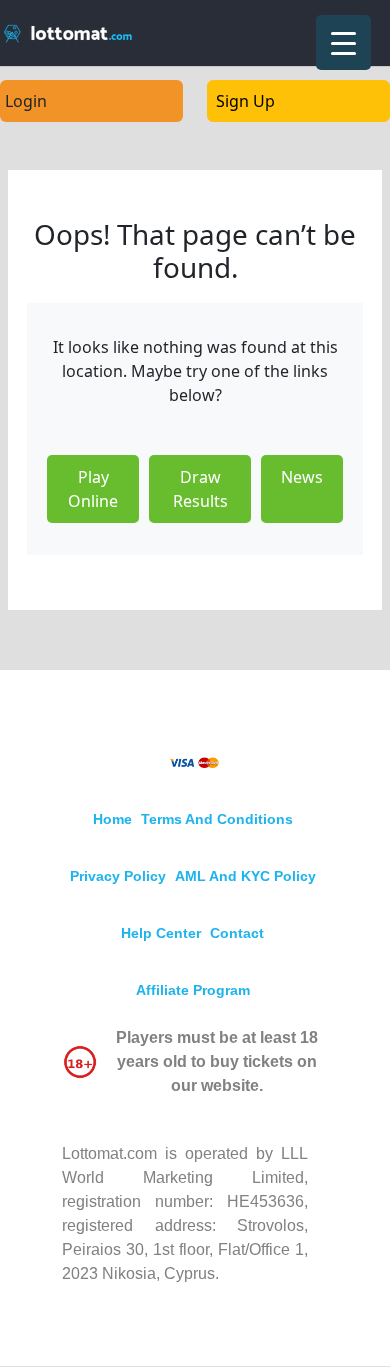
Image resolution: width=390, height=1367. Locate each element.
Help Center (161, 933)
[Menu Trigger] (343, 42)
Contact (237, 933)
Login (26, 101)
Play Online (93, 489)
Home (112, 819)
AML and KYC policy (245, 876)
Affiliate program (193, 990)
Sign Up (245, 101)
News (302, 477)
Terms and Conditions (217, 819)
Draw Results (200, 489)
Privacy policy (118, 876)
